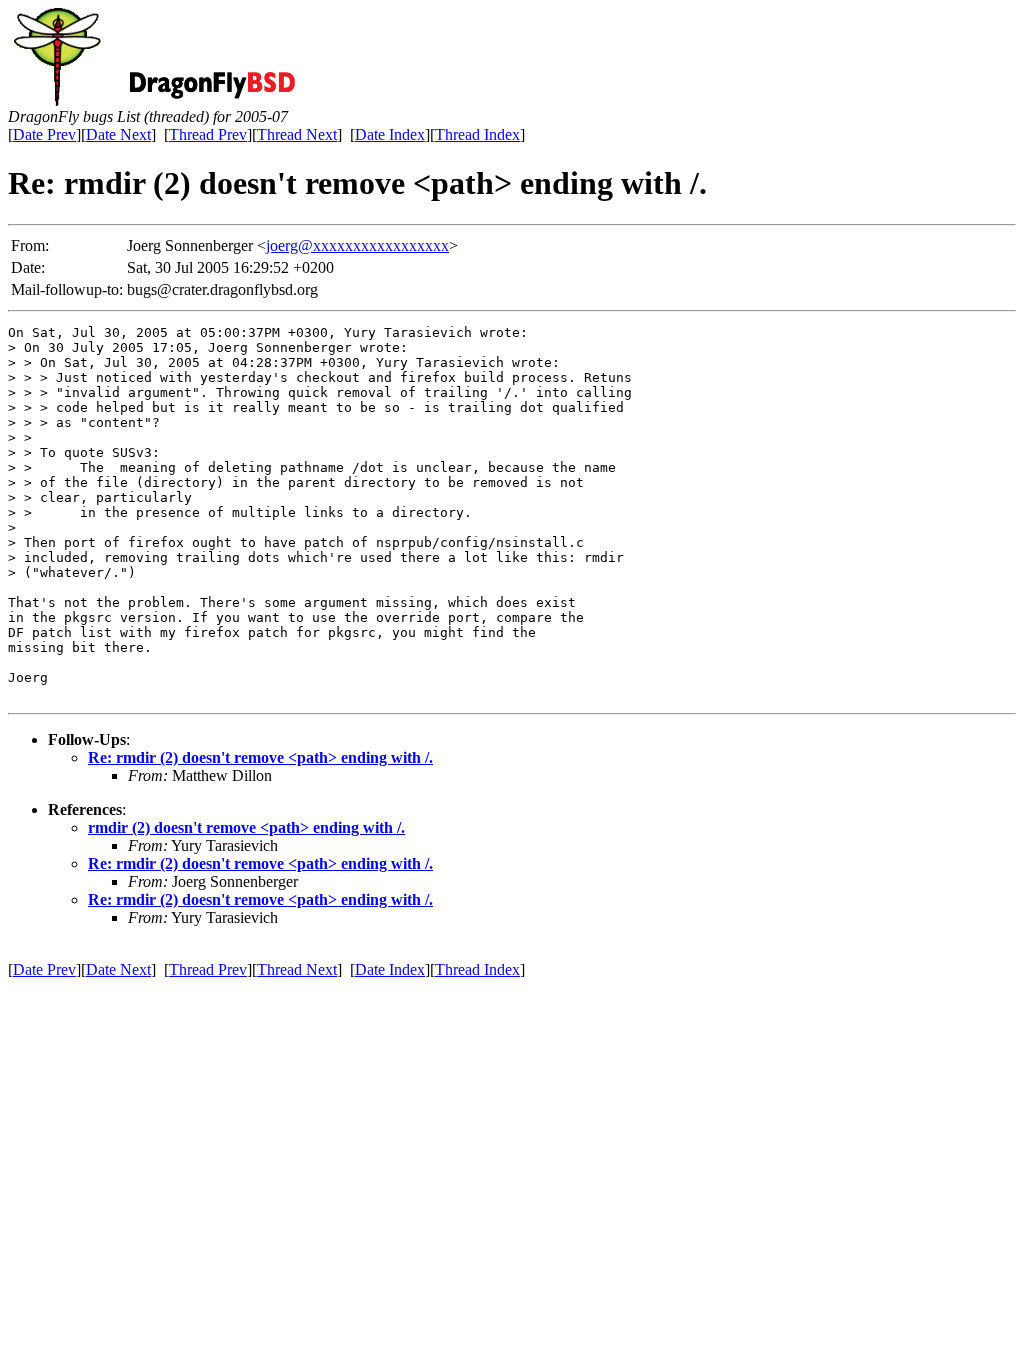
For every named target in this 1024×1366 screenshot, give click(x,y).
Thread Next (297, 134)
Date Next (118, 134)
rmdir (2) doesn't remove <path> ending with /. (246, 827)
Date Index (390, 134)
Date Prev (44, 134)
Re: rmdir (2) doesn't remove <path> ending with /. (260, 757)
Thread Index (477, 134)
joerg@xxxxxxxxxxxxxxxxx (357, 245)
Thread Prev (208, 134)
